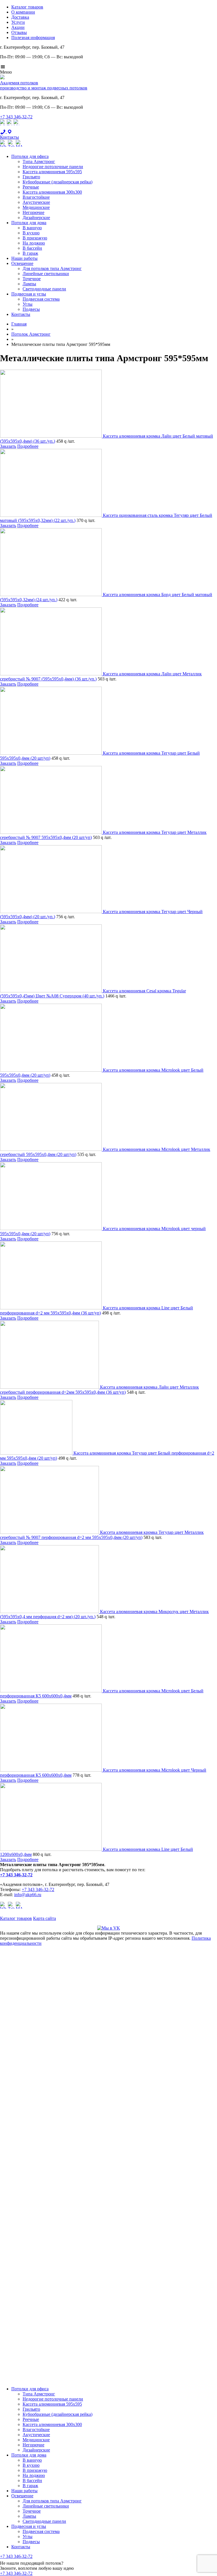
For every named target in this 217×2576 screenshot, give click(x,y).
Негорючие (33, 212)
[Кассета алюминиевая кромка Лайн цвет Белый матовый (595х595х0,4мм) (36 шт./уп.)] (51, 436)
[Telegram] (10, 126)
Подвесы (31, 309)
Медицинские (36, 207)
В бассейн (32, 248)
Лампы (29, 284)
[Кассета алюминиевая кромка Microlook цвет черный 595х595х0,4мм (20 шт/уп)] (51, 1229)
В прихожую (35, 238)
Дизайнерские (36, 218)
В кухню (31, 233)
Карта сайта (45, 1918)
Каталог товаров (27, 7)
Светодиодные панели (44, 289)
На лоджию (34, 243)
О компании (23, 12)
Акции (18, 27)
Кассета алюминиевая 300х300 (52, 192)
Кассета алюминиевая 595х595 (52, 172)
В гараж (30, 253)
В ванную (32, 228)
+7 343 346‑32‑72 (16, 117)
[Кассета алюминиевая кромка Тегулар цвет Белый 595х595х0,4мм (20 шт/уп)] (51, 753)
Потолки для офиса (30, 156)
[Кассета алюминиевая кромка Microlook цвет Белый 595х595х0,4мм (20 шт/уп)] (51, 1070)
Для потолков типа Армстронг (52, 268)
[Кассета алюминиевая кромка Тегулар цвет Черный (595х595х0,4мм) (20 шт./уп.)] (51, 912)
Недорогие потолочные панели (53, 167)
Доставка (20, 17)
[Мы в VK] (109, 1928)
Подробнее (28, 446)
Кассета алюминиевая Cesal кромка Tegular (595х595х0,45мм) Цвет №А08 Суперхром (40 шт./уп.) (93, 993)
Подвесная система (41, 299)
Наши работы (24, 258)
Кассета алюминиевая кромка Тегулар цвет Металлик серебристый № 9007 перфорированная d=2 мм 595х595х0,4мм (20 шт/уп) (102, 1535)
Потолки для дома (29, 223)
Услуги (18, 22)
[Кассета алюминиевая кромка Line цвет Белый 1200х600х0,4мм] (51, 1849)
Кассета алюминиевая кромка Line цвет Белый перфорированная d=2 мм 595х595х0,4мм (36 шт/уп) (96, 1310)
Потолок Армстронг (31, 334)
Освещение (22, 263)
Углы (28, 304)
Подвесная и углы (29, 294)
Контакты (21, 314)
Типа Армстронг (39, 161)
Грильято (31, 177)
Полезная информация (33, 38)
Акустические (36, 202)
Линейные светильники (46, 274)
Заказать (8, 446)
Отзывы (19, 32)
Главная (19, 324)
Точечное (32, 279)
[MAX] (16, 126)
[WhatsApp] (3, 126)
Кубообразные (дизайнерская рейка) (57, 182)
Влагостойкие (36, 197)
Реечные (31, 187)
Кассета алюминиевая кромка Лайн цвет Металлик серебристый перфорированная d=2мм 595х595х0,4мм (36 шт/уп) (99, 1390)
